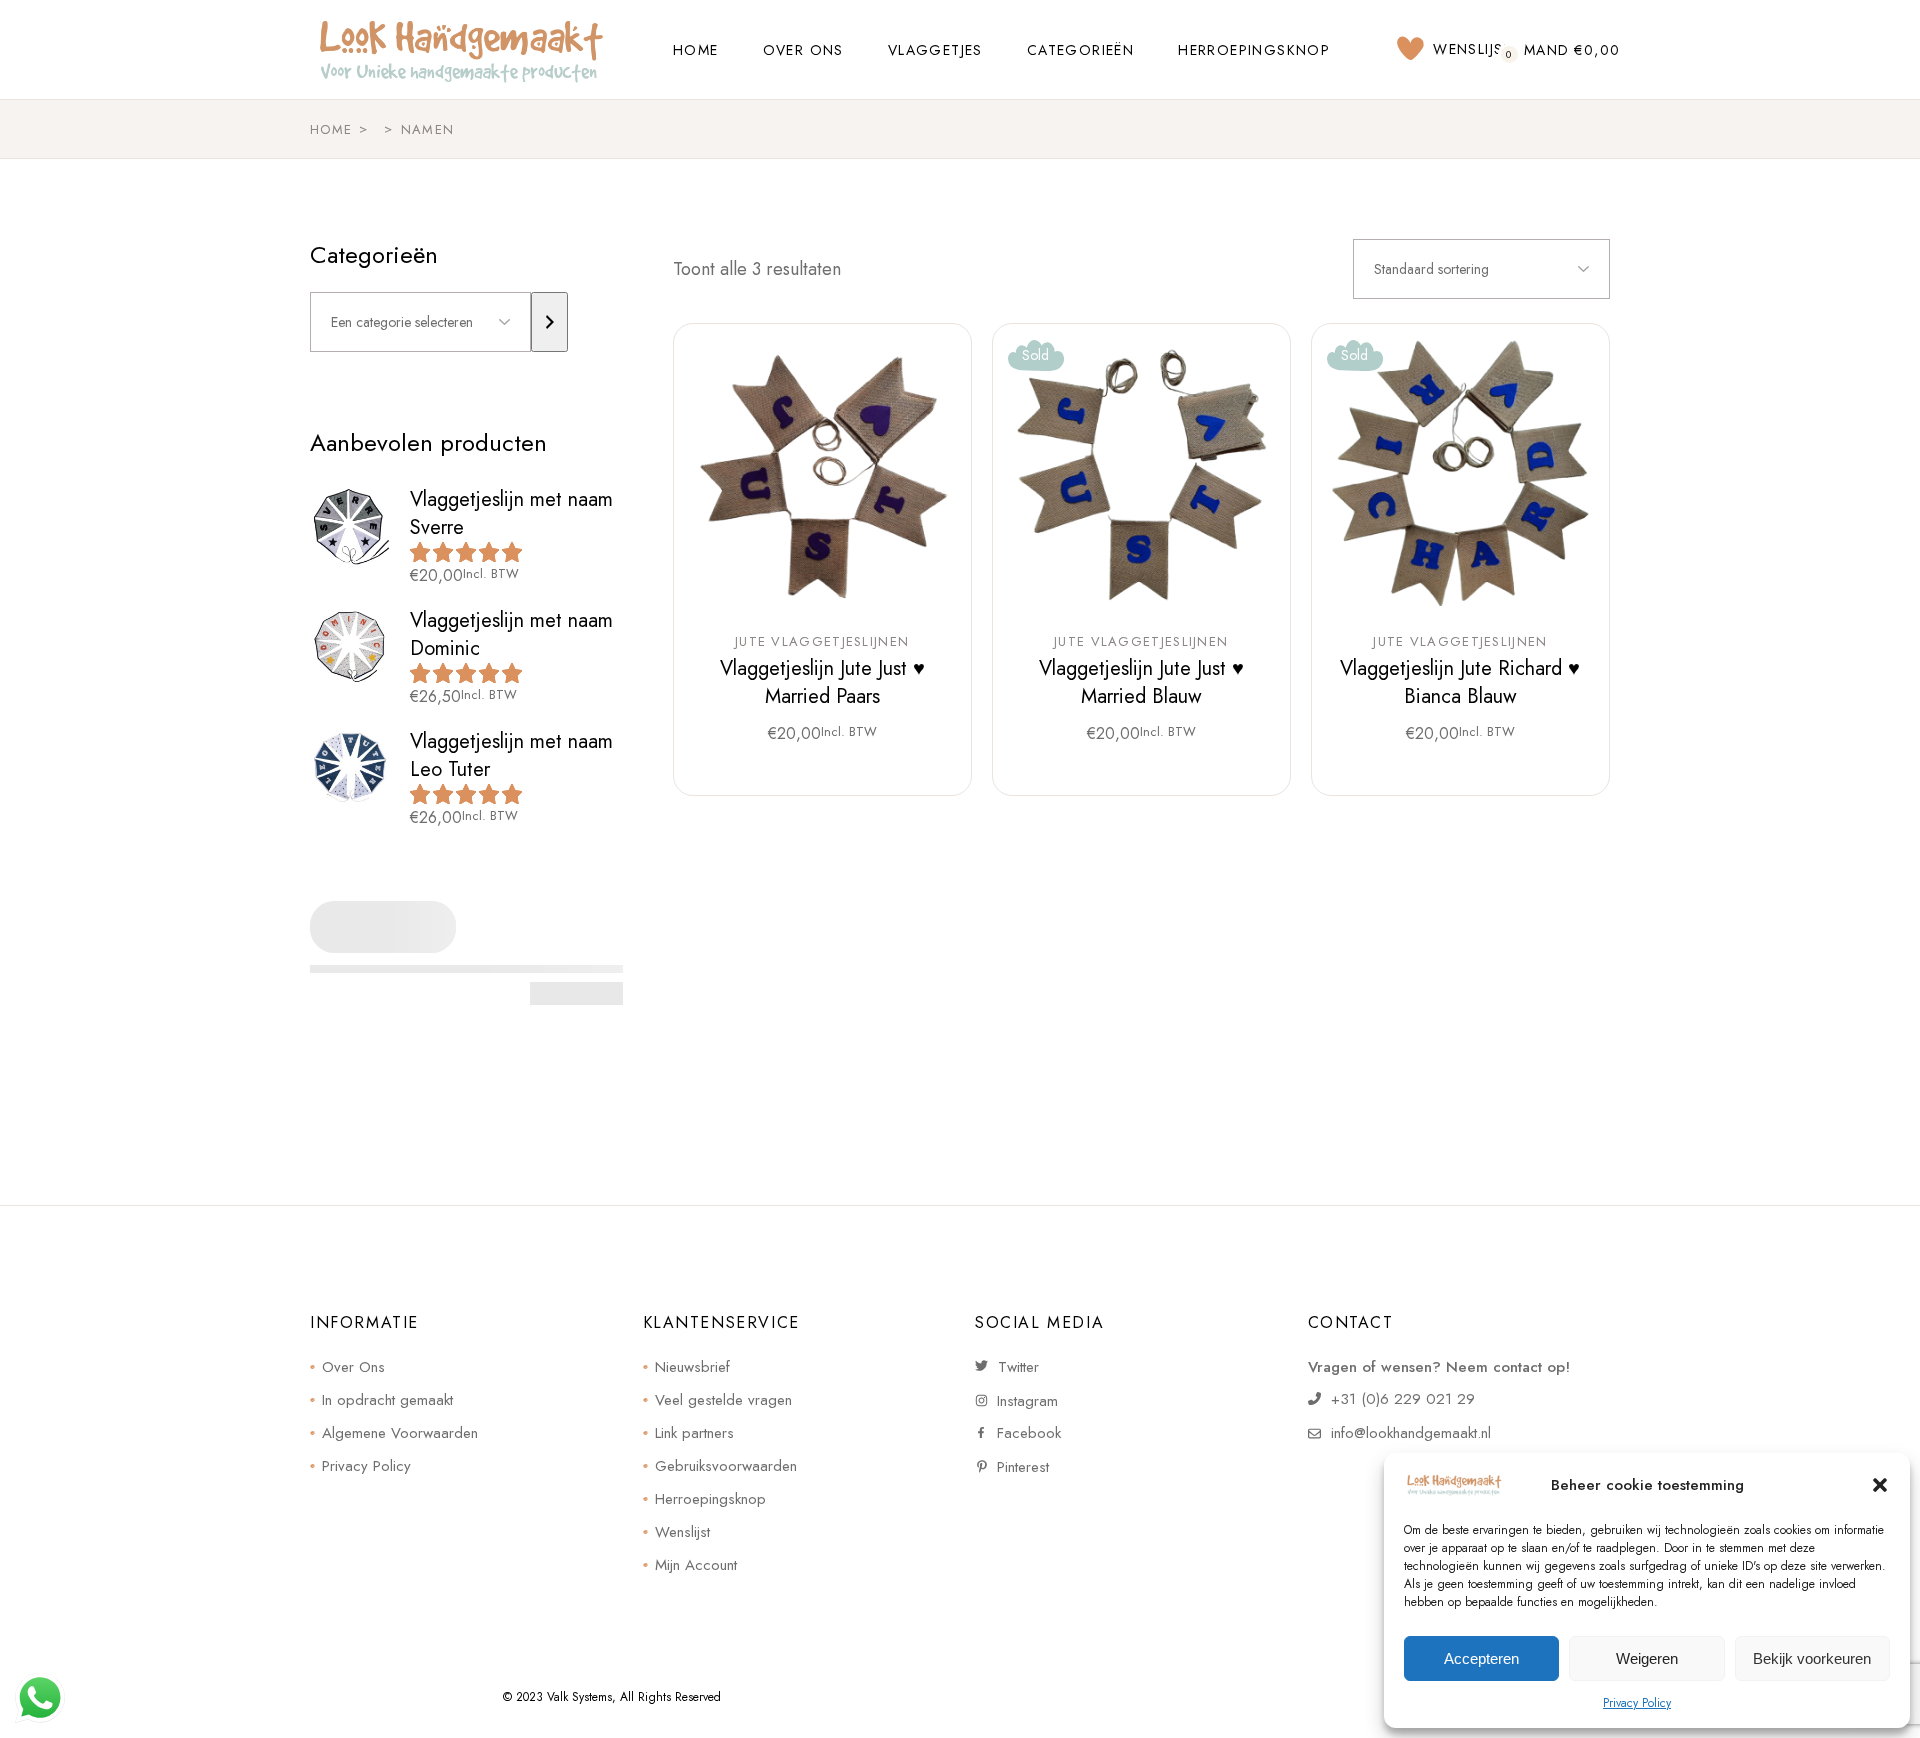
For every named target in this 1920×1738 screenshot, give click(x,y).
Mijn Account (696, 1565)
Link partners (694, 1433)
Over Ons (353, 1367)
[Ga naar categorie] (549, 322)
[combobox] (1481, 269)
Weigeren (1647, 1658)
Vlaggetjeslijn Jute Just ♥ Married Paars (822, 682)
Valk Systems (579, 1697)
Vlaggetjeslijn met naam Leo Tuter (511, 755)
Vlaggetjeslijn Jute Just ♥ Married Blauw (1141, 682)
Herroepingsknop (710, 1499)
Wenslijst (682, 1532)
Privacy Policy (1637, 1703)
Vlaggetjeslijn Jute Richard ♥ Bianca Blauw (1460, 682)
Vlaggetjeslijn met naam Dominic (511, 634)
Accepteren (1481, 1658)
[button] (1880, 1485)
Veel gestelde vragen (723, 1400)
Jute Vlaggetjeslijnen (822, 642)
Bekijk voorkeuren (1812, 1658)
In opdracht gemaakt (387, 1400)
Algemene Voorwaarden (400, 1433)
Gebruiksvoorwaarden (726, 1466)
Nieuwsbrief (692, 1367)
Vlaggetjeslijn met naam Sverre (511, 513)
